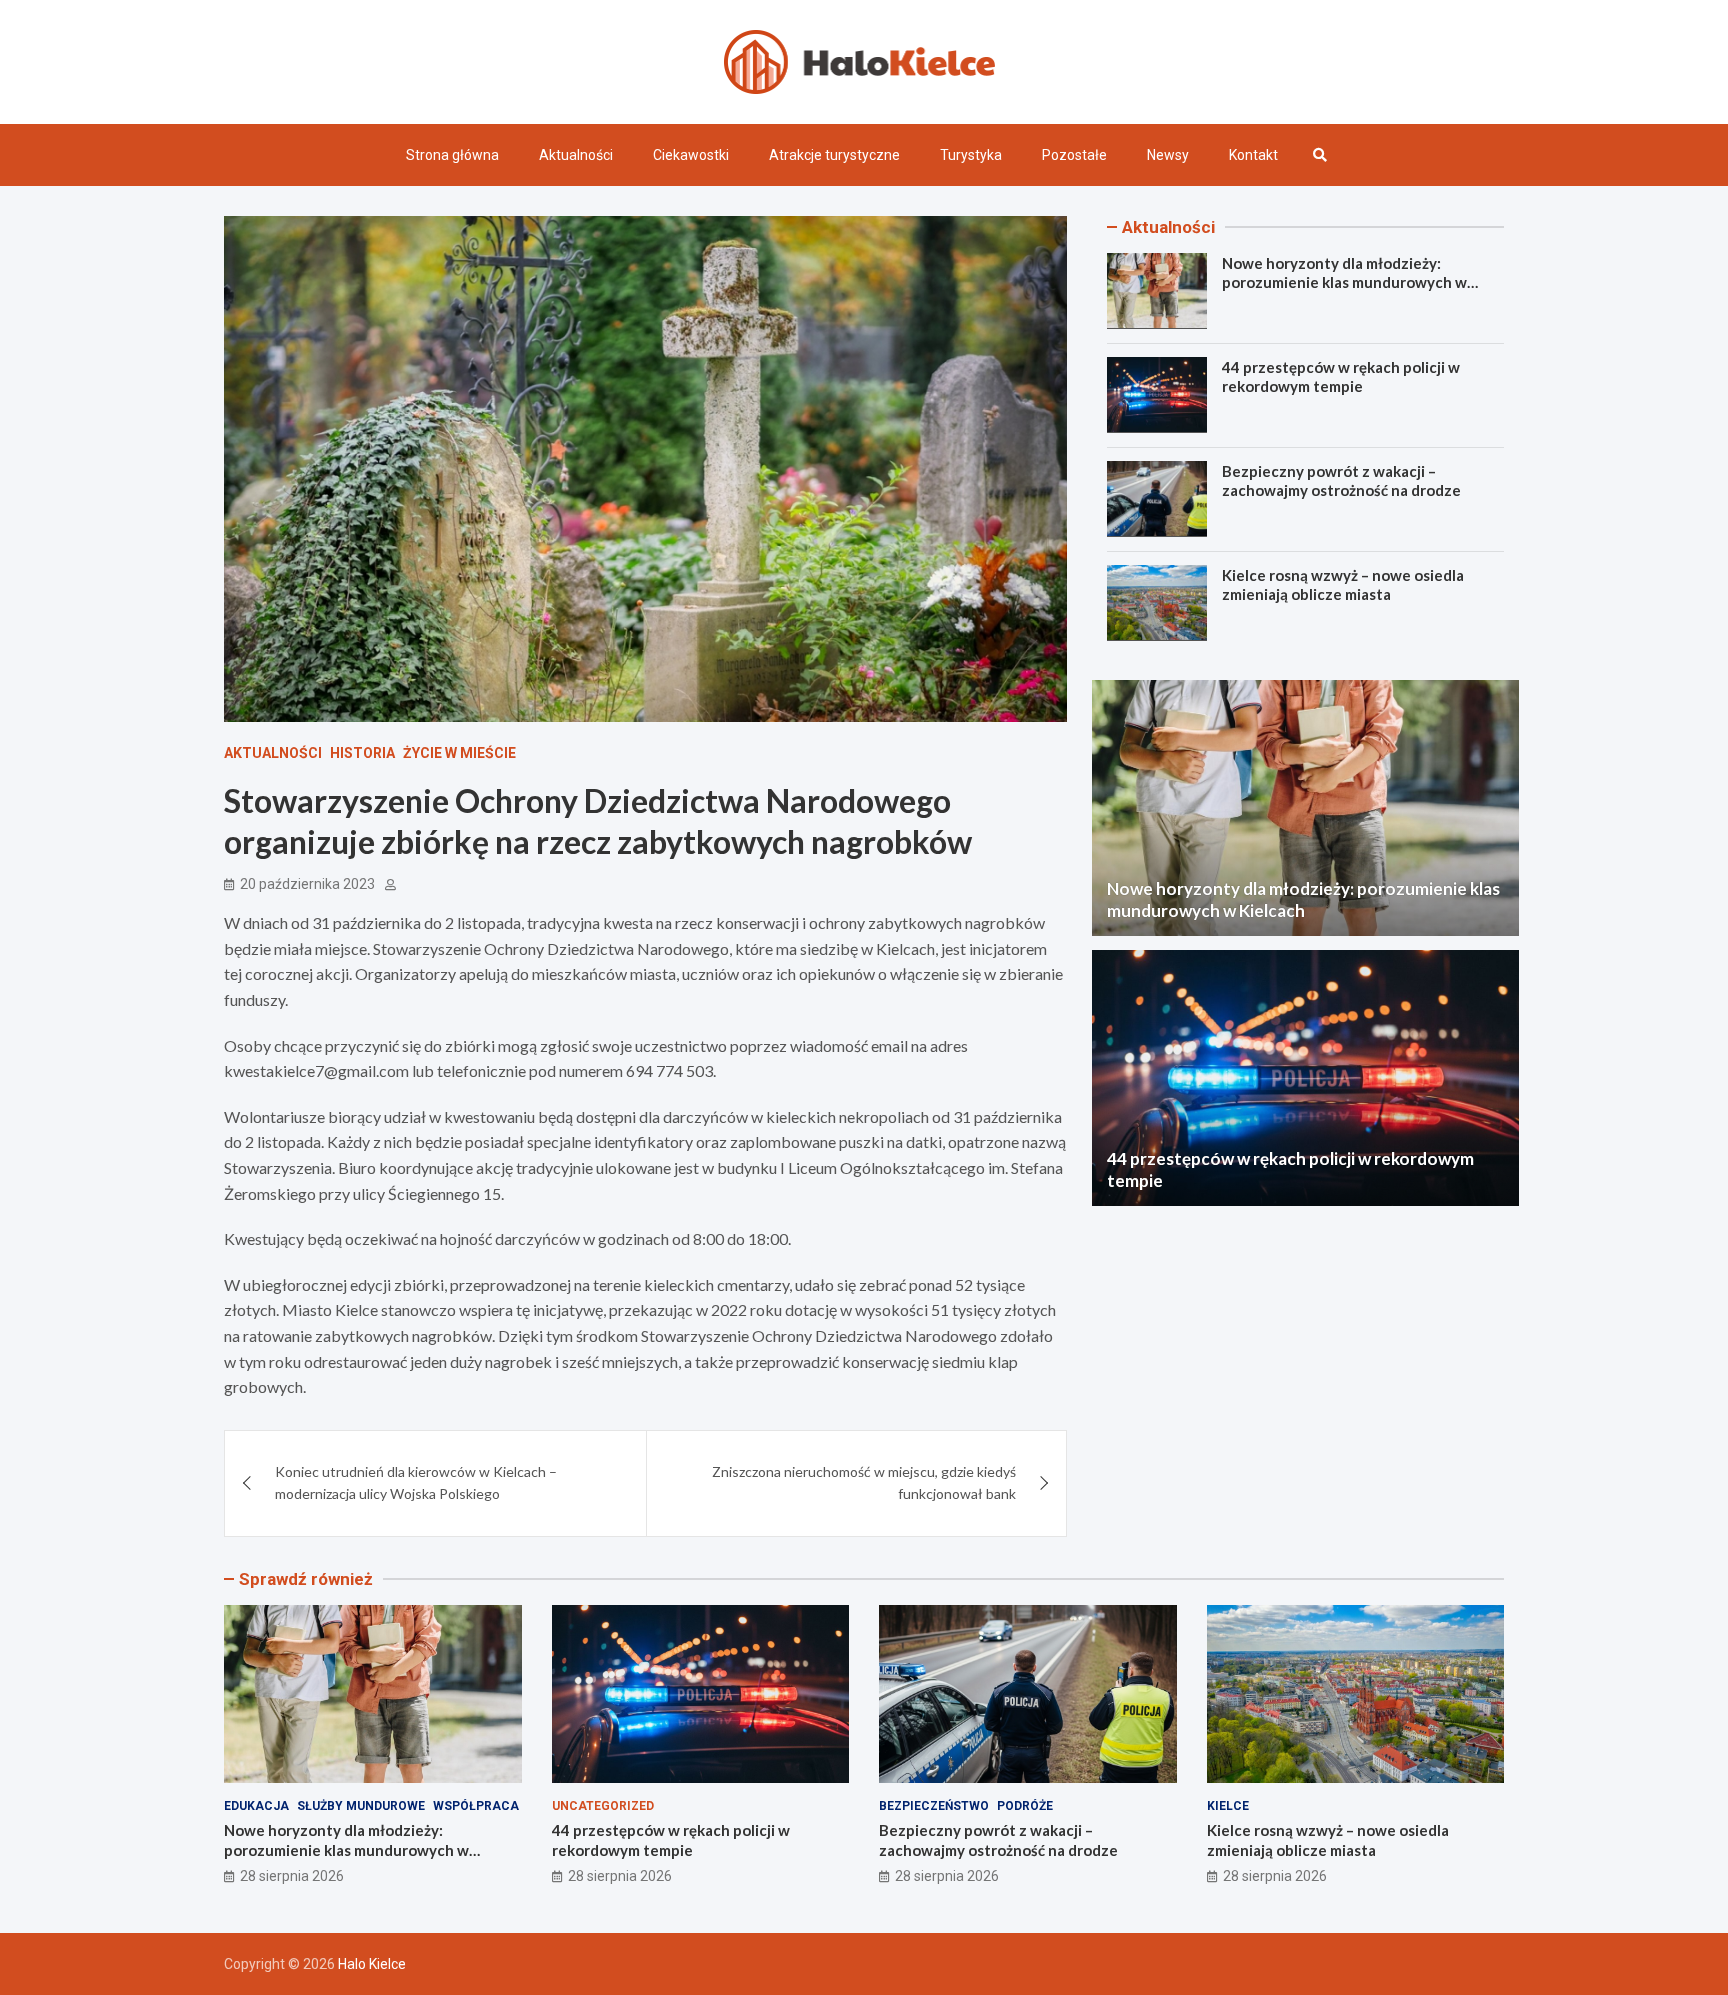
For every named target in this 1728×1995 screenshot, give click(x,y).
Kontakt (1253, 155)
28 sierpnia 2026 (292, 1876)
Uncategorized (603, 1806)
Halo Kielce (372, 1964)
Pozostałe (1074, 155)
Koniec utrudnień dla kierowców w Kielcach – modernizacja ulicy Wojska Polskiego (416, 1482)
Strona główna (452, 155)
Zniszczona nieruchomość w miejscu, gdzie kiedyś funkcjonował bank (864, 1482)
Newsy (1168, 155)
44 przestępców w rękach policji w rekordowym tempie (1341, 376)
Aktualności (576, 155)
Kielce (1228, 1806)
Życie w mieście (459, 753)
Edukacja (256, 1806)
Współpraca (476, 1806)
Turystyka (971, 155)
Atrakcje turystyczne (834, 155)
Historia (362, 753)
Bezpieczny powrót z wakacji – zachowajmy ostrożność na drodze (1341, 480)
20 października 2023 (307, 884)
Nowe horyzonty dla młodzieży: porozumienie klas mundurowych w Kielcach (1344, 281)
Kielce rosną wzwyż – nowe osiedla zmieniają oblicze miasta (1343, 584)
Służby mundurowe (361, 1806)
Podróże (1025, 1806)
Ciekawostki (691, 155)
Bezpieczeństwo (934, 1806)
